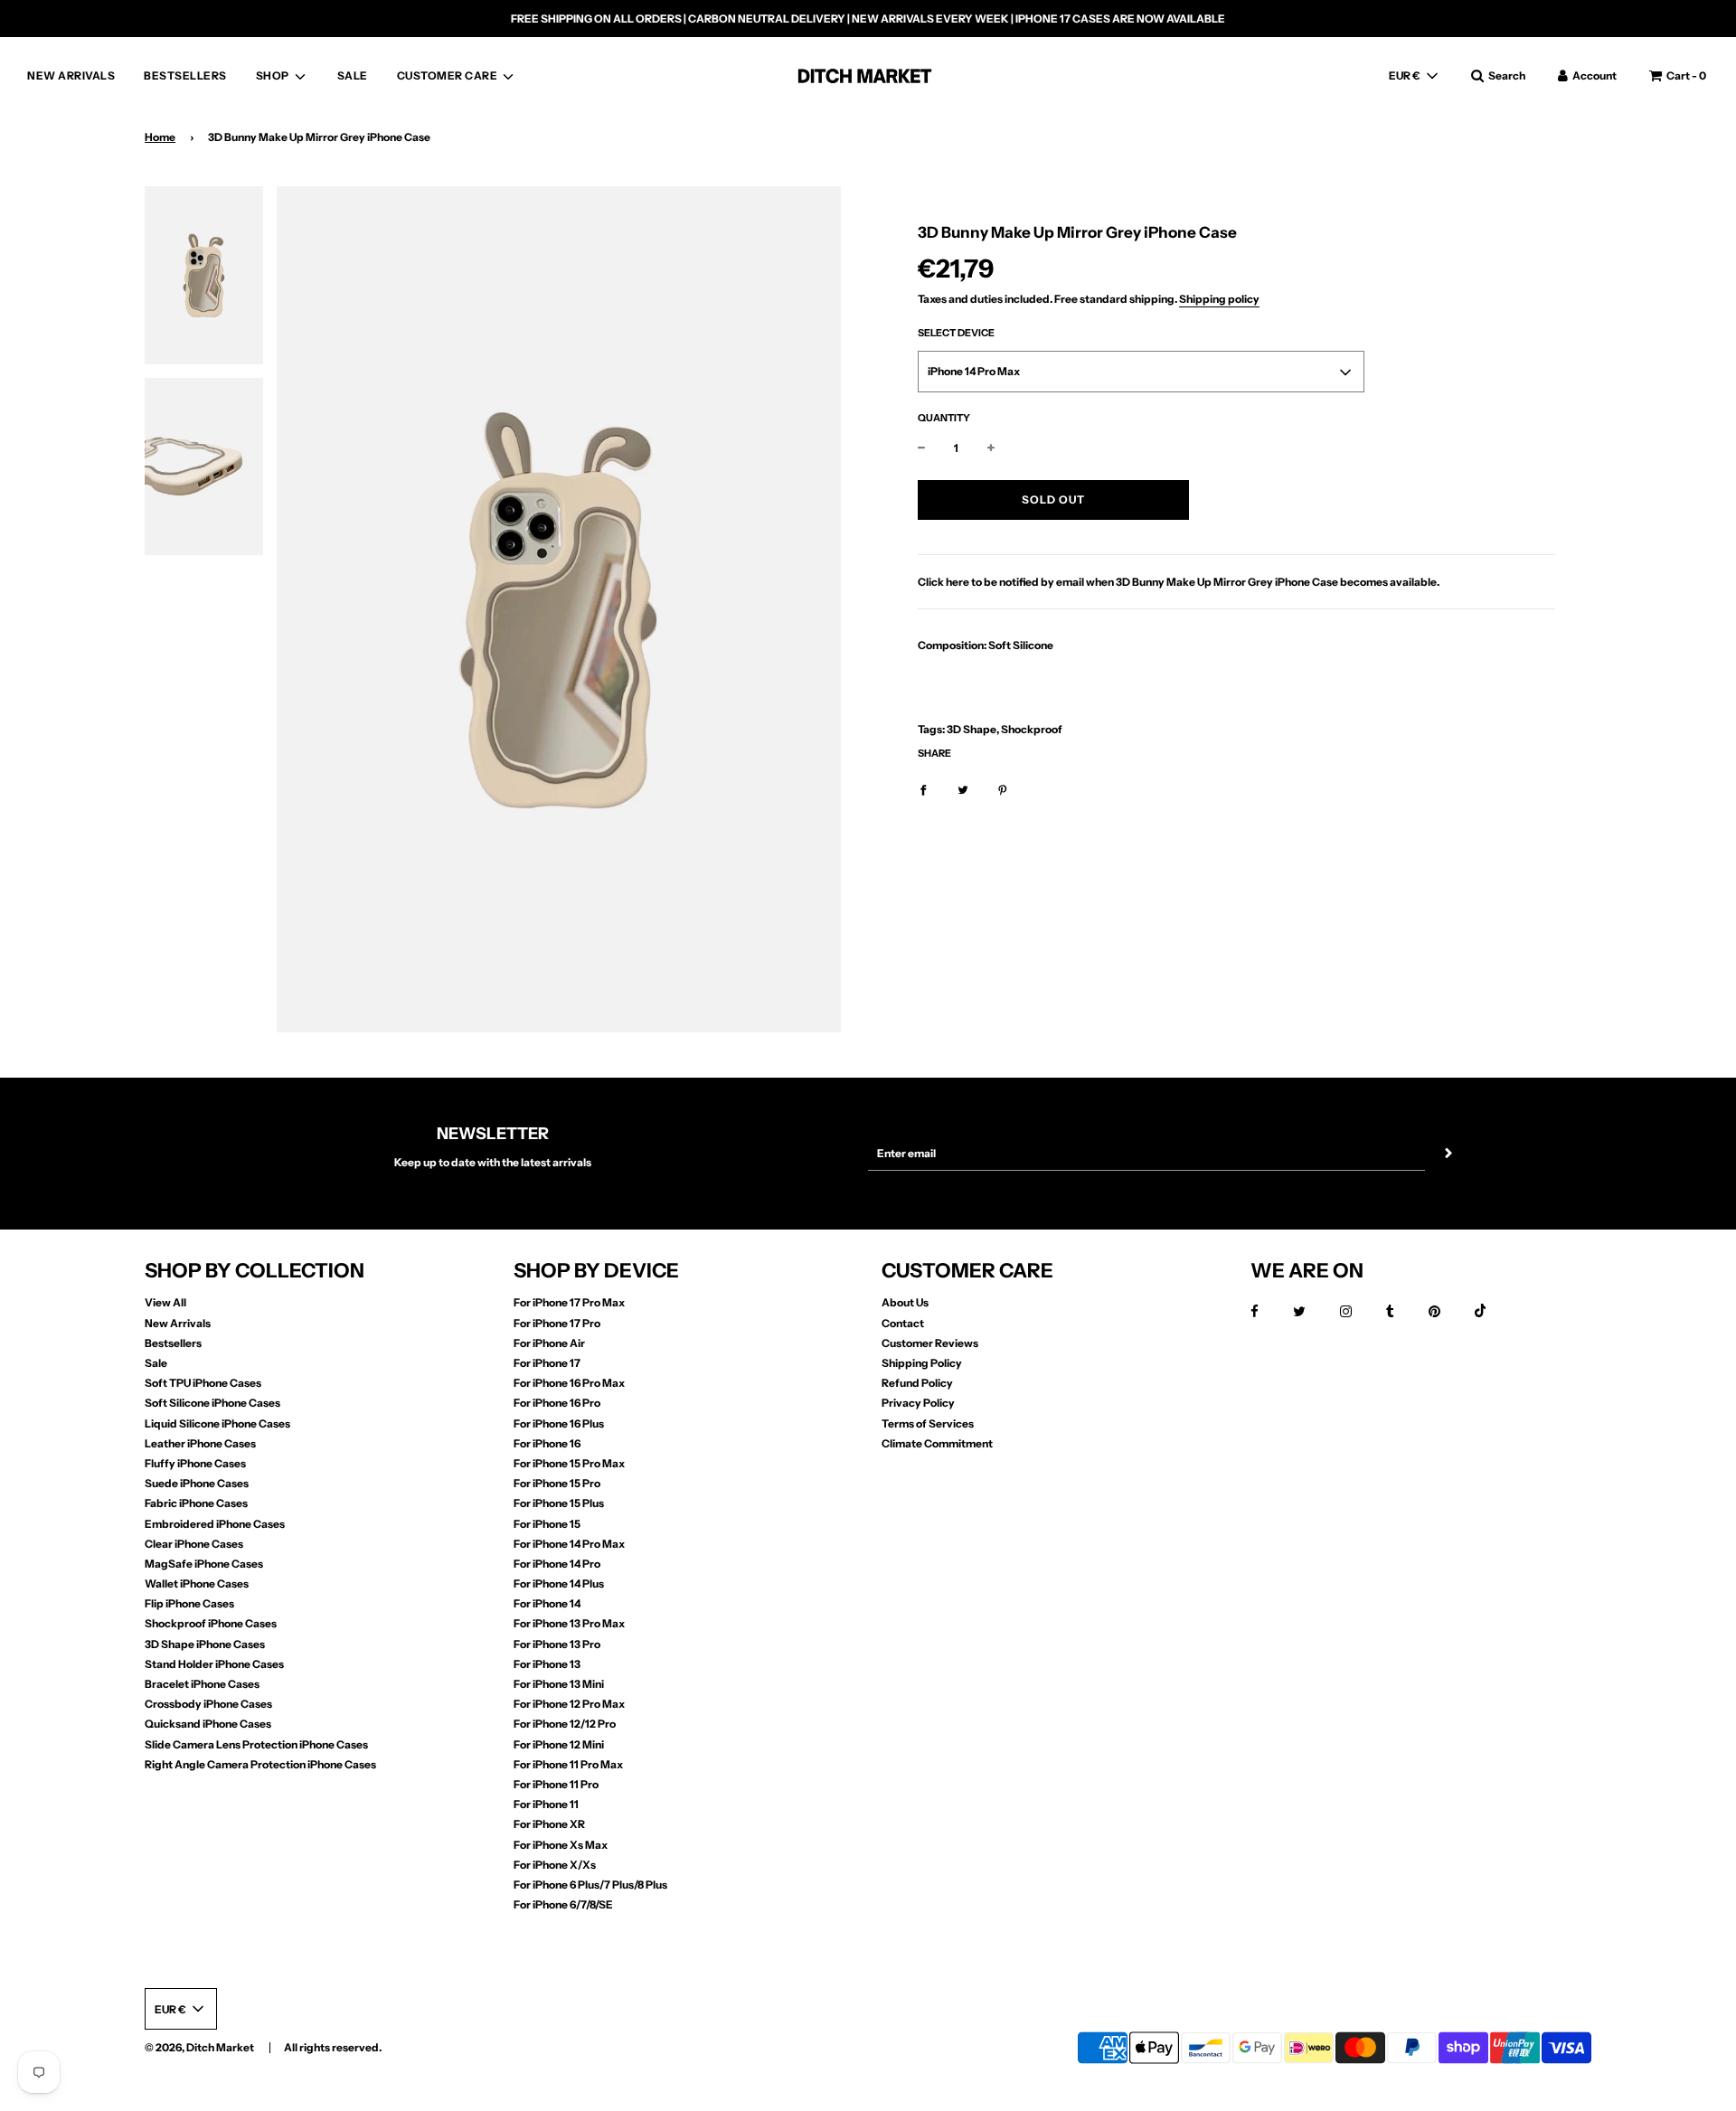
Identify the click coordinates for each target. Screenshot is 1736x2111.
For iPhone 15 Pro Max (569, 1463)
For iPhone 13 (547, 1664)
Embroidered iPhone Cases (215, 1524)
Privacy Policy (918, 1403)
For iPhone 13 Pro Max (569, 1623)
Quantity (944, 419)
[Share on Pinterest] (1003, 789)
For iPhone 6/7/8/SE (563, 1904)
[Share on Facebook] (923, 789)
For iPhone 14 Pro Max (569, 1544)
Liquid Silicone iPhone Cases (217, 1423)
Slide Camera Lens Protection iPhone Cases (256, 1744)
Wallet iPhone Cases (197, 1583)
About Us (905, 1302)
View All (165, 1302)
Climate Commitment (937, 1443)
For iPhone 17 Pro (557, 1323)
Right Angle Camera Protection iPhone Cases (260, 1764)
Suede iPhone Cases (197, 1483)
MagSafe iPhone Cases (204, 1564)
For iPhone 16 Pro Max (569, 1383)
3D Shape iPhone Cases (205, 1644)
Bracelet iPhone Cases (202, 1684)
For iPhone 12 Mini (559, 1744)
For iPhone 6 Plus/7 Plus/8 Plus (590, 1885)
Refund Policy (917, 1383)
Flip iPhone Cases (189, 1603)
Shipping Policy (922, 1363)
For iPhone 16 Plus (559, 1423)
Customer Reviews (930, 1343)
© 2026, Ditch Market (199, 2047)
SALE (353, 75)
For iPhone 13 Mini (559, 1684)
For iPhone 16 (547, 1443)
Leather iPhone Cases (200, 1443)
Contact (903, 1323)
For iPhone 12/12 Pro (565, 1724)
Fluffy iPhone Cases (195, 1463)
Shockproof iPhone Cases (211, 1623)
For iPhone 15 (547, 1524)
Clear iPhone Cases (194, 1544)
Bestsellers (173, 1343)
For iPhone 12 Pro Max (569, 1704)
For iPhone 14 (547, 1603)
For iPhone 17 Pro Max (569, 1302)
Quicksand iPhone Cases (208, 1724)
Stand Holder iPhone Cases (214, 1664)
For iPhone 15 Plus (559, 1503)
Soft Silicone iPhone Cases (212, 1403)
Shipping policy (1219, 300)
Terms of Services (928, 1423)
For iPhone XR (549, 1824)
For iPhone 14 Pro (557, 1564)
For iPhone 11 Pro (556, 1784)
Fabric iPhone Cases (196, 1503)
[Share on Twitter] (963, 789)
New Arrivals (178, 1323)
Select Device (956, 334)
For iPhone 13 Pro (557, 1644)
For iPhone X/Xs (555, 1865)
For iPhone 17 (547, 1363)
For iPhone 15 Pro (557, 1483)
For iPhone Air (549, 1343)
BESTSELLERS (185, 75)
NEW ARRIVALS (71, 75)
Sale (156, 1363)
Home (160, 137)
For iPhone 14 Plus (559, 1583)
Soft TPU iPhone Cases (203, 1383)
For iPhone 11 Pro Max (568, 1764)
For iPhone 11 (546, 1804)
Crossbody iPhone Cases (208, 1704)
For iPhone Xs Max (561, 1845)
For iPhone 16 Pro (557, 1403)
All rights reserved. (333, 2047)
